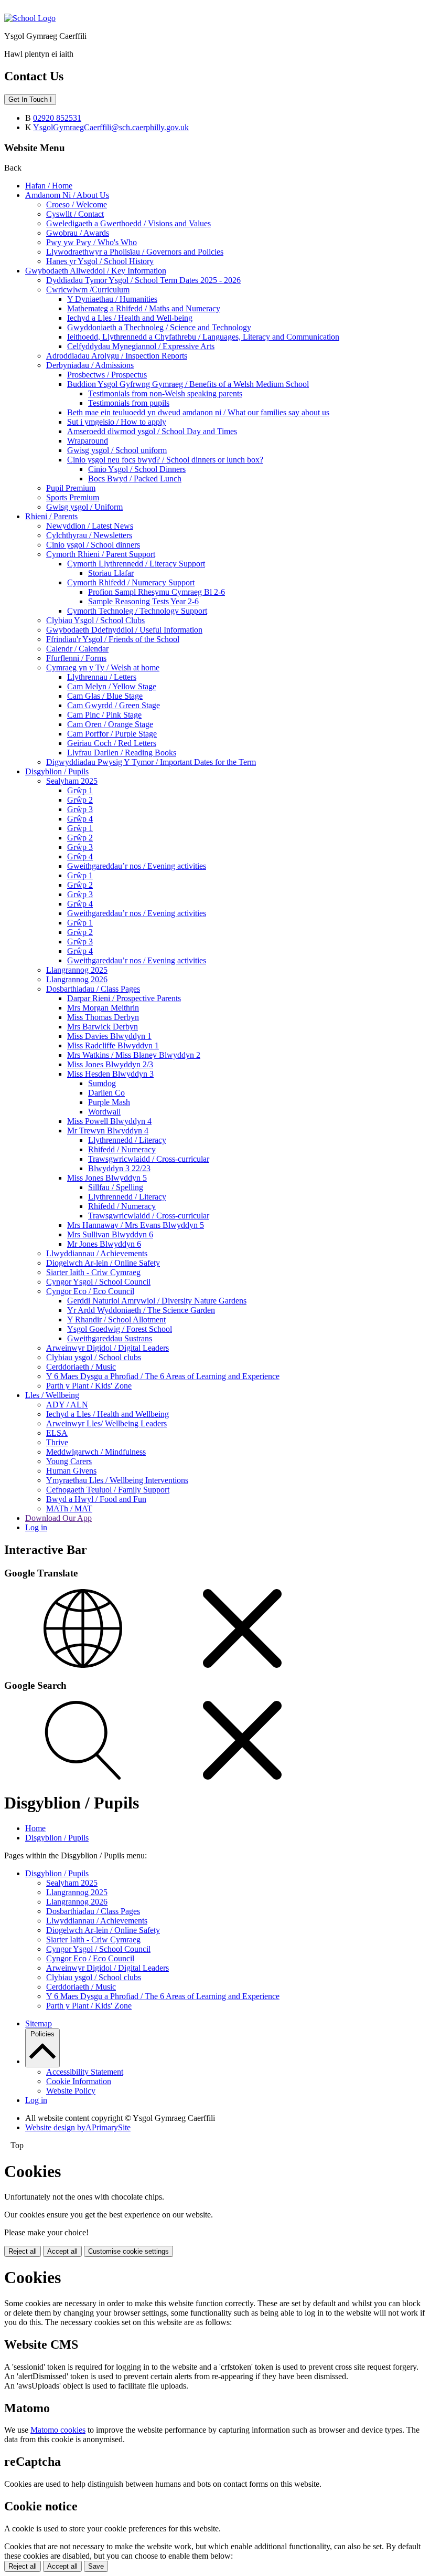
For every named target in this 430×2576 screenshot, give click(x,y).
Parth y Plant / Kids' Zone (89, 1386)
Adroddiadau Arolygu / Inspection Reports (117, 356)
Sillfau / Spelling (116, 1187)
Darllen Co (106, 1093)
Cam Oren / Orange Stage (110, 724)
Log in (36, 1527)
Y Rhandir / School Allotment (116, 1319)
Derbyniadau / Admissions (90, 365)
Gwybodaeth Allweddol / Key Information (96, 271)
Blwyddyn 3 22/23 (119, 1168)
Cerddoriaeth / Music (81, 1367)
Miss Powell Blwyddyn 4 (109, 1121)
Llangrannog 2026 (77, 979)
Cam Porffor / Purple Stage (112, 734)
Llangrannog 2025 (77, 970)
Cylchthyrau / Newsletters (89, 535)
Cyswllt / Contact (75, 214)
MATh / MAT (69, 1508)
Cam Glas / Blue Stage (105, 696)
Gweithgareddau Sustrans (110, 1338)
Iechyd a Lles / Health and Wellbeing (107, 1414)
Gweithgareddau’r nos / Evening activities (137, 866)
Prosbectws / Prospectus (107, 375)
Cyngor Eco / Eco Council (90, 1291)
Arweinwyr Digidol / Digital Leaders (107, 1348)
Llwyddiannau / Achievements (97, 1253)
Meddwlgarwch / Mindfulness (96, 1452)
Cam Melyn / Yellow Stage (112, 686)
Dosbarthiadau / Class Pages (93, 989)
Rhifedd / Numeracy (122, 1149)
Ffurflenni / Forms (76, 658)
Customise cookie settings (128, 2251)
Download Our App (58, 1518)
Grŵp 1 (80, 790)
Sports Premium (73, 497)
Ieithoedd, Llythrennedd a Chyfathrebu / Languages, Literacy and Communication (203, 337)
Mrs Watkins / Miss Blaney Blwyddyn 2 (134, 1055)
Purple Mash (109, 1102)
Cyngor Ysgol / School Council (98, 1282)
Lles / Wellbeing (52, 1395)
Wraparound (88, 441)
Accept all (62, 2251)
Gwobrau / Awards (78, 233)
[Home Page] (30, 18)
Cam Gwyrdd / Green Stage (114, 705)
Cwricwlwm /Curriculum (88, 290)
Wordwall (104, 1112)
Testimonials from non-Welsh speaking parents (165, 393)
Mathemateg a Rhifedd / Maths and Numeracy (144, 308)
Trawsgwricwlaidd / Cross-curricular (149, 1159)
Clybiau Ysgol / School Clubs (95, 620)
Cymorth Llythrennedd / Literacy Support (136, 564)
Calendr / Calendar (77, 649)
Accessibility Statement (85, 2072)
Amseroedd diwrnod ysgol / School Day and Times (152, 431)
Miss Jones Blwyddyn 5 (107, 1178)
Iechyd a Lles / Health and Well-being (130, 318)
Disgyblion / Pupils (57, 771)
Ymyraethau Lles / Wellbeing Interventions (117, 1480)
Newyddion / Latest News (90, 526)
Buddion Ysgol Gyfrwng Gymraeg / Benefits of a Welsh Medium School (188, 384)
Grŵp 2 (80, 800)
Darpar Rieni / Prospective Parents (124, 998)
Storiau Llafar (111, 573)
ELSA (57, 1433)
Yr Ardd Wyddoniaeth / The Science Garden (141, 1310)
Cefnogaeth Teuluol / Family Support (108, 1490)
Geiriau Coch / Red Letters (112, 743)
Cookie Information (79, 2081)
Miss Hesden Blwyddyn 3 (110, 1074)
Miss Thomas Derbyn (103, 1017)
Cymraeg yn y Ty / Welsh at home (103, 667)
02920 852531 (57, 118)
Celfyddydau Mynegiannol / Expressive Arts (141, 346)
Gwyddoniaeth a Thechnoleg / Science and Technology (159, 327)
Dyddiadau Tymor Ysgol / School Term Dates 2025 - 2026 (143, 280)
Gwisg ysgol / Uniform (84, 507)
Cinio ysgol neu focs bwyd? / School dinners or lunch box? (165, 460)
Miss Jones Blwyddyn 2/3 (110, 1064)
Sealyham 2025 (72, 781)
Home (35, 1828)
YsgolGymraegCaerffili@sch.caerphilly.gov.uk (111, 127)
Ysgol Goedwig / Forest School (120, 1329)
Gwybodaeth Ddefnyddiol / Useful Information (124, 630)
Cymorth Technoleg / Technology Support (137, 611)
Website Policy (71, 2091)
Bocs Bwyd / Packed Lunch (135, 479)
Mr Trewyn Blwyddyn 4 (108, 1131)
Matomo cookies (58, 2430)
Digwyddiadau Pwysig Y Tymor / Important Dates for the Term (151, 762)
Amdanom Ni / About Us (67, 195)
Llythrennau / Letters (102, 677)
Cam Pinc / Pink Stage (104, 715)
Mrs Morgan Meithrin (103, 1008)
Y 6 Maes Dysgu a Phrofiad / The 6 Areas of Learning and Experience (163, 1376)
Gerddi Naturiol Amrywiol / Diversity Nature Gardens (157, 1301)
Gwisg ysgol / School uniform (117, 450)
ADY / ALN (67, 1405)
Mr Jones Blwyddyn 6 (104, 1244)
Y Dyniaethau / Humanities (112, 299)
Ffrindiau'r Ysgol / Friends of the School (113, 639)
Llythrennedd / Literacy (127, 1140)
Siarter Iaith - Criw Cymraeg (93, 1272)
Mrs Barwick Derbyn (103, 1027)
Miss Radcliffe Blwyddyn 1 (113, 1045)
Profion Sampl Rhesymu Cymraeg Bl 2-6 (157, 592)
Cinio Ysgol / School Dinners (137, 469)
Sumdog (102, 1083)
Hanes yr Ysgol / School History (100, 261)
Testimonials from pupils (129, 403)
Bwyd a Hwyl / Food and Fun (96, 1499)
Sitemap (39, 2023)
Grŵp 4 (80, 819)
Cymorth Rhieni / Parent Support (101, 554)
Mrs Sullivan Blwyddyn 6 (110, 1234)
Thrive (57, 1442)
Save (96, 2566)
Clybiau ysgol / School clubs (94, 1357)
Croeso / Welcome (77, 204)
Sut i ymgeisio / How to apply (117, 422)
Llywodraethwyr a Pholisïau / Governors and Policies (135, 252)
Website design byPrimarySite (78, 2127)
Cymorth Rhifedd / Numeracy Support (131, 582)
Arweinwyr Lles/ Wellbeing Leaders (106, 1423)
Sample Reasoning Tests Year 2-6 (143, 601)
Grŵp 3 (80, 809)
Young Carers (69, 1461)
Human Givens (71, 1471)
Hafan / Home (49, 186)
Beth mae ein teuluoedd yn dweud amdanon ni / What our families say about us (198, 412)
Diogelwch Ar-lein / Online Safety (103, 1263)
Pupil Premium (71, 488)
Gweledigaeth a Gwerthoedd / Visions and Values (128, 223)
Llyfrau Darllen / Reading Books (122, 753)
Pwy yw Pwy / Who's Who (92, 242)
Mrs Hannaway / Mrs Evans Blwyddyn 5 (136, 1225)
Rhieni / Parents (51, 516)
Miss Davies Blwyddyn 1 (109, 1036)
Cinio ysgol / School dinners (93, 545)
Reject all (23, 2251)
